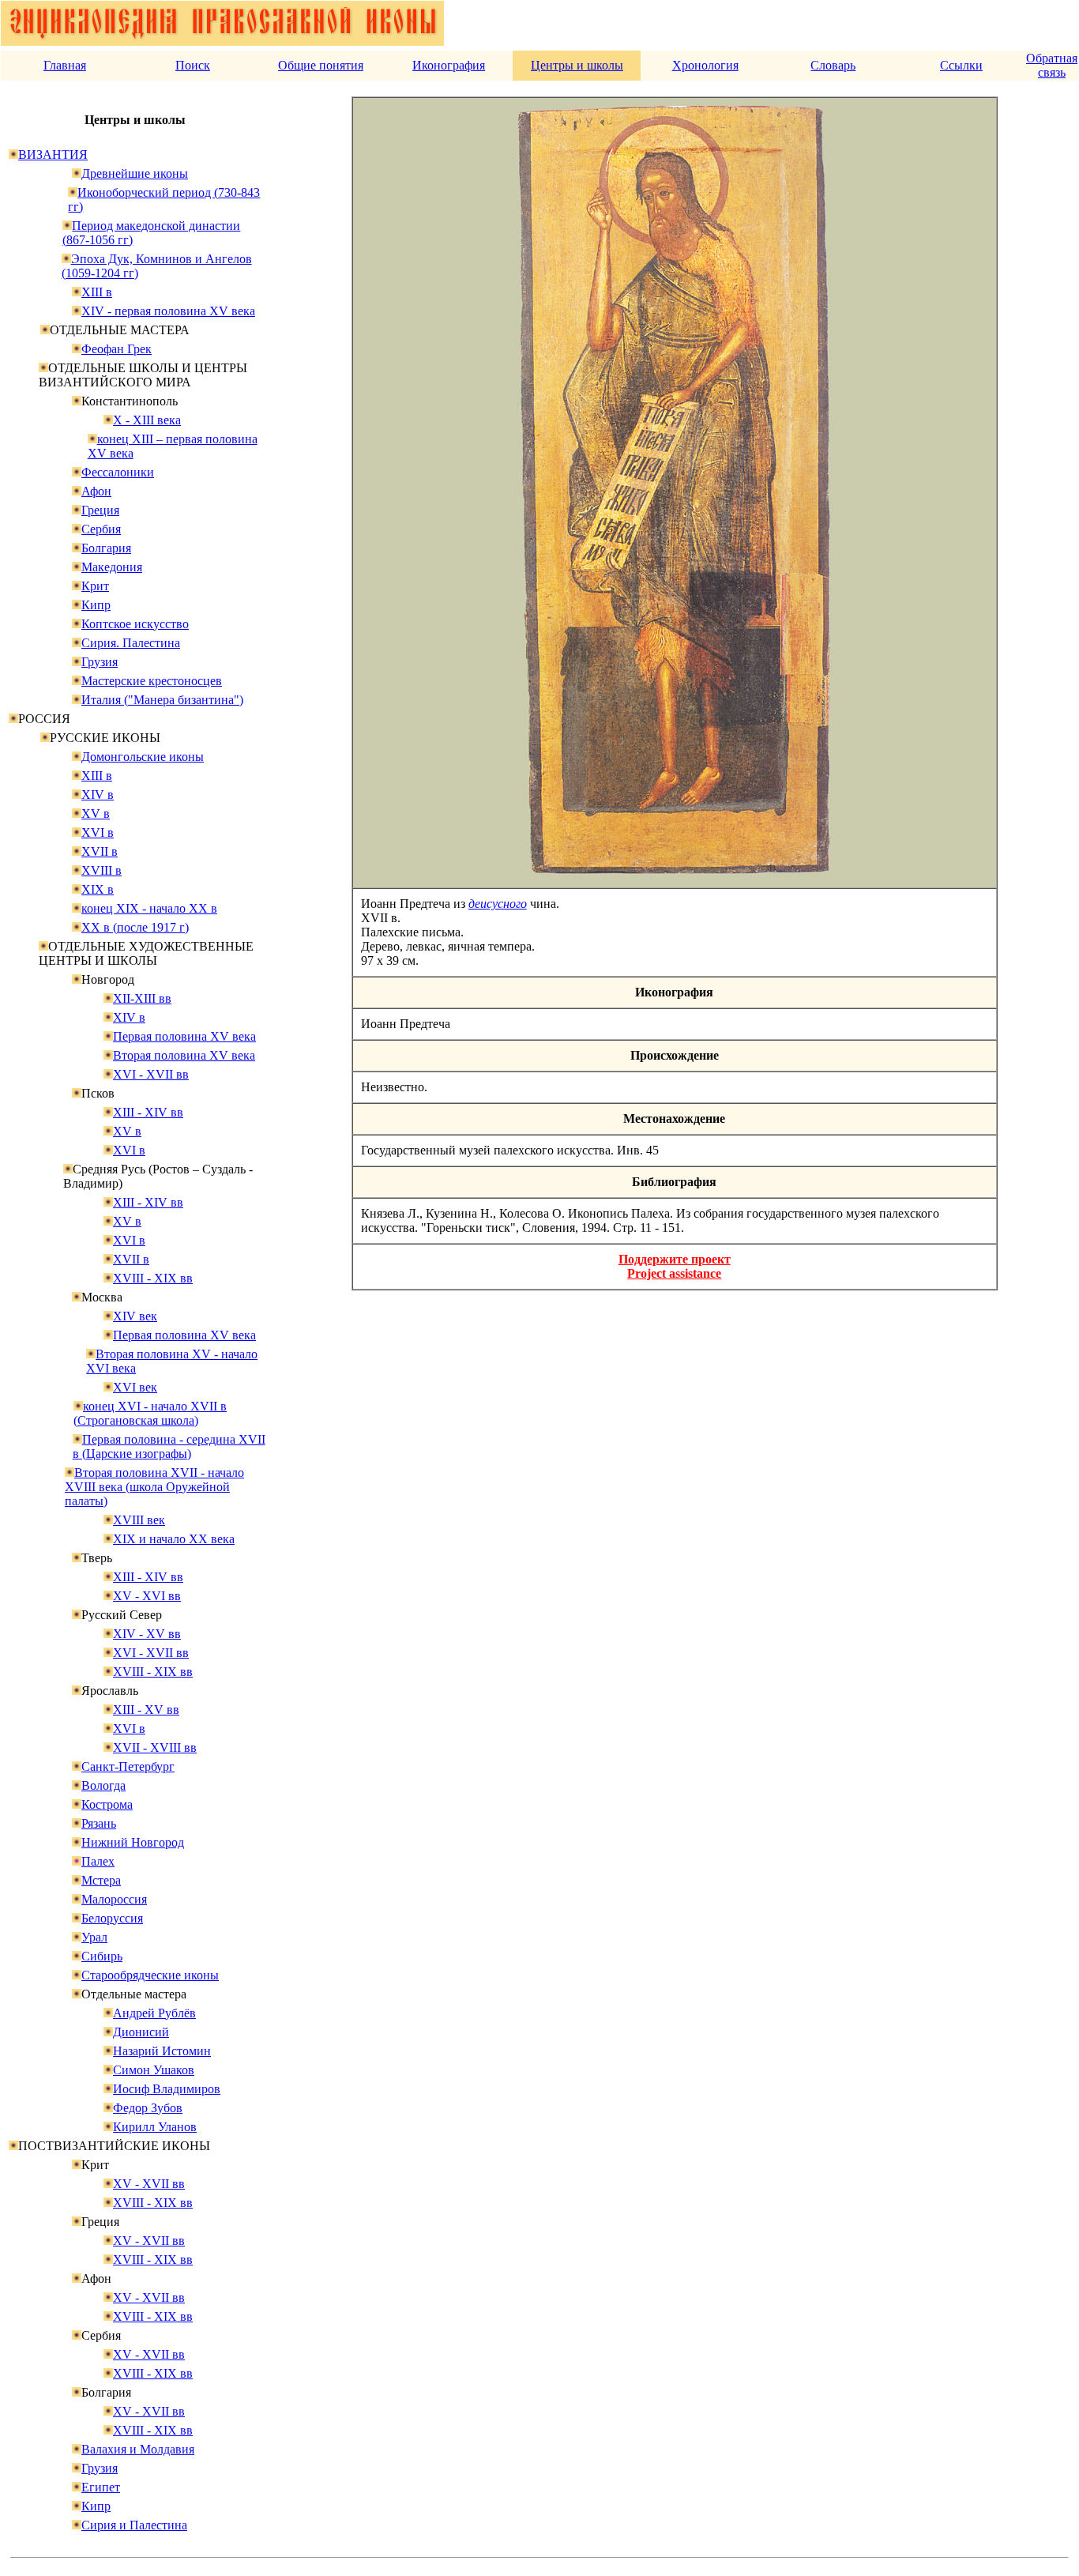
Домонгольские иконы (143, 757)
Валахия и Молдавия (138, 2449)
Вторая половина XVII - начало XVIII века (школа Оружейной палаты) (154, 1487)
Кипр (96, 605)
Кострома (107, 1804)
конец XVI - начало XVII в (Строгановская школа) (150, 1413)
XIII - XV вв (146, 1710)
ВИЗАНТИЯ (53, 154)
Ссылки (961, 65)
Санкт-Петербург (128, 1766)
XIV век (135, 1316)
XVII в (100, 851)
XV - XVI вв (147, 1596)
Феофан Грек (117, 349)
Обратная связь (1052, 65)
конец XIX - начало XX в (149, 908)
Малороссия (114, 1899)
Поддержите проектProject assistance (675, 1266)
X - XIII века (147, 420)
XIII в (97, 292)
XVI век (135, 1387)
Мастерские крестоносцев (152, 681)
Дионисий (141, 2032)
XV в (96, 813)
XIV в (98, 795)
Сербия (101, 529)
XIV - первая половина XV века (168, 311)
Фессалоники (118, 472)
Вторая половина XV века (184, 1055)
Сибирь (102, 1956)
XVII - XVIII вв (155, 1747)
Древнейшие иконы (135, 173)
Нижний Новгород (133, 1842)
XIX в (98, 889)
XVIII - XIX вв (153, 1278)
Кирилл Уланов (155, 2127)
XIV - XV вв (147, 1634)
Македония (112, 567)
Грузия (100, 662)
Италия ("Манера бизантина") (162, 700)
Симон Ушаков (154, 2070)
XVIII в (102, 870)
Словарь (833, 65)
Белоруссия (112, 1918)
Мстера (101, 1880)
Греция (100, 510)
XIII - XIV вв (148, 1112)
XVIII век (139, 1520)
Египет (101, 2487)
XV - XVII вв (149, 2184)
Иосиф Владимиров (167, 2089)
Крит (95, 586)
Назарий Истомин (162, 2051)
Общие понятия (321, 65)
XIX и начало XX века (174, 1539)
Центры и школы (577, 65)
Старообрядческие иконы (150, 1975)
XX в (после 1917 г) (135, 927)
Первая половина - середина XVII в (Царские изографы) (169, 1446)
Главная (65, 65)
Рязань (99, 1823)
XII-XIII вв (142, 998)
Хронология (705, 65)
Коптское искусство (135, 624)
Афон (96, 491)
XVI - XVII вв (151, 1074)
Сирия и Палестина (134, 2525)
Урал (94, 1937)
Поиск (193, 65)
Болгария (106, 548)
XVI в (98, 832)
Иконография (449, 65)
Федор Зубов (148, 2108)
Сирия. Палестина (131, 643)
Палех (98, 1861)
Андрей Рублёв (154, 2013)
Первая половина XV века (184, 1036)
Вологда (103, 1785)
